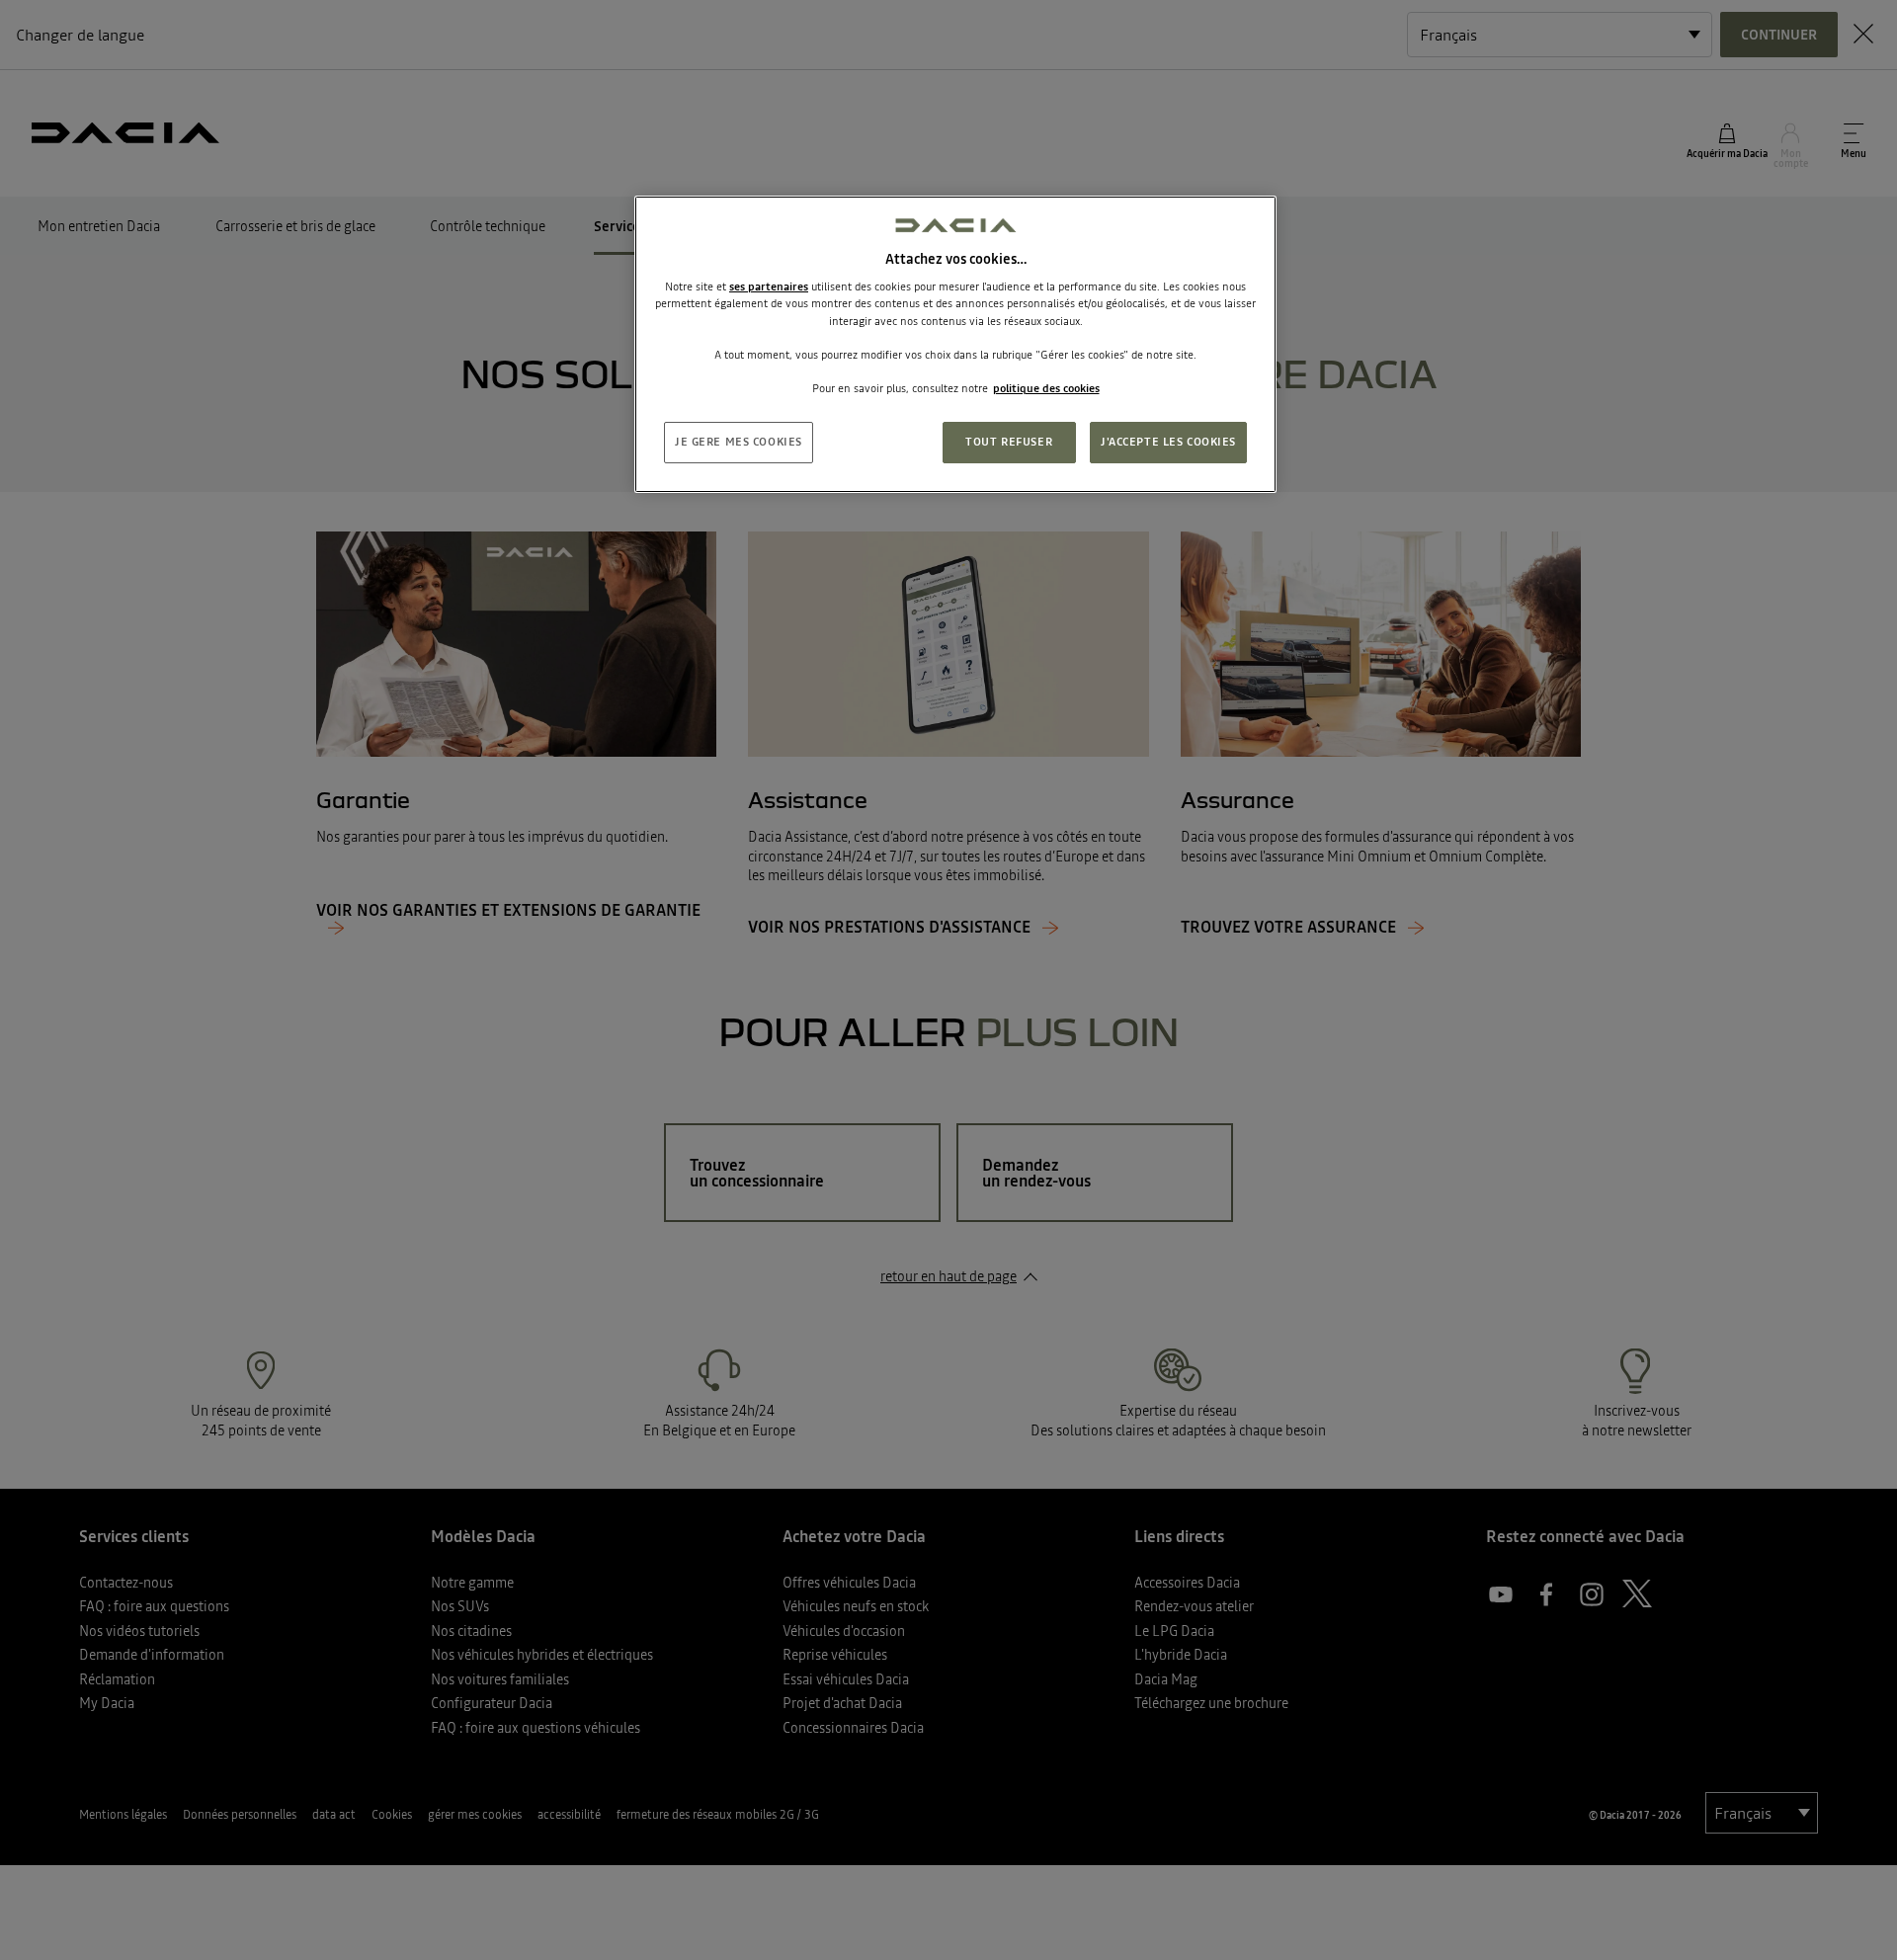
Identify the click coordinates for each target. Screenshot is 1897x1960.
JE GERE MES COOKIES (739, 442)
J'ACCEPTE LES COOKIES (1168, 442)
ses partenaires (769, 286)
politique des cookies (1046, 388)
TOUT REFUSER (1009, 442)
